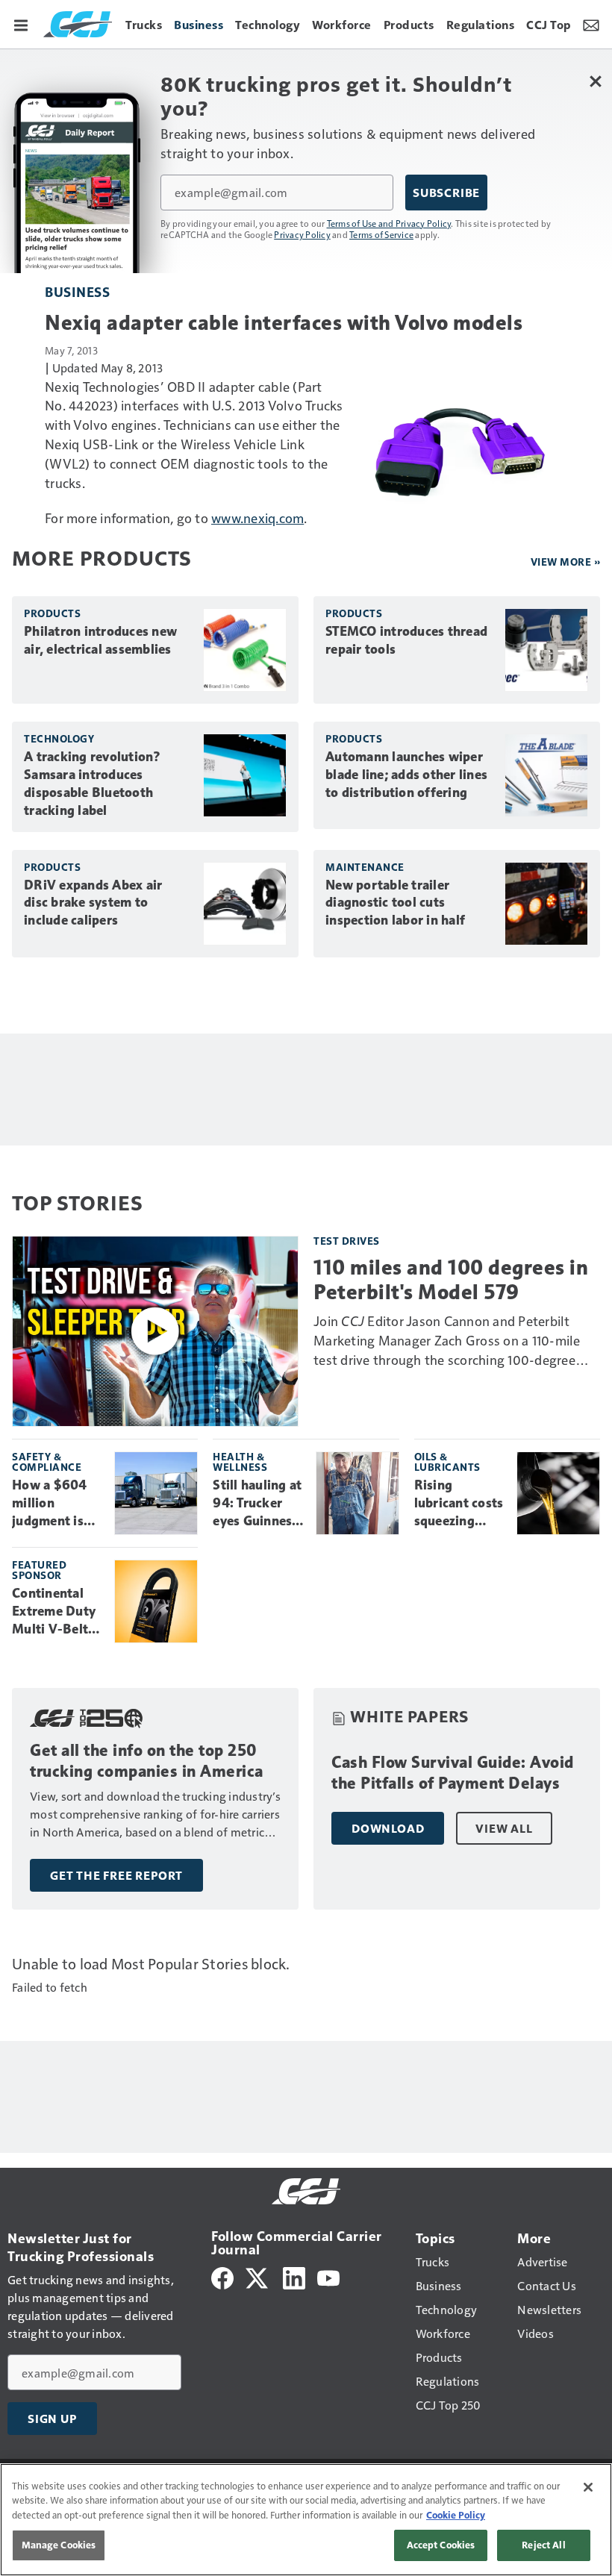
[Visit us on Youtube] (328, 2276)
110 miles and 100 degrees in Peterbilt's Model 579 (451, 1279)
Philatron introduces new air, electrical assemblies (100, 640)
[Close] (588, 2487)
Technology (59, 738)
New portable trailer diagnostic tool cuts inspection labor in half (395, 903)
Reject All (543, 2545)
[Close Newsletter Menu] (595, 81)
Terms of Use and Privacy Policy (389, 223)
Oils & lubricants (447, 1461)
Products (52, 613)
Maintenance (365, 867)
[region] (306, 2520)
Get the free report (116, 1875)
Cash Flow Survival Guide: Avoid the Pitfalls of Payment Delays (453, 1773)
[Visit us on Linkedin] (294, 2276)
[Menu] (21, 24)
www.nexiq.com (257, 518)
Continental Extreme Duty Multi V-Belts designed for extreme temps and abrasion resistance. (57, 1612)
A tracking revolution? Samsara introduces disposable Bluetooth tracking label (93, 784)
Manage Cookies (59, 2545)
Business (77, 291)
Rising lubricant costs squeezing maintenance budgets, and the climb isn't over (459, 1504)
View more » (566, 562)
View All (504, 1828)
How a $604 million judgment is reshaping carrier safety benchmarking (55, 1504)
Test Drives (347, 1241)
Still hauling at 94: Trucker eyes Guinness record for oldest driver (257, 1504)
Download (388, 1828)
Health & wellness (240, 1461)
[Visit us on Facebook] (222, 2276)
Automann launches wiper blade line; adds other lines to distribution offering (406, 775)
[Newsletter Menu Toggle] (591, 24)
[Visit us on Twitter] (258, 2276)
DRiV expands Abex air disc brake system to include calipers (93, 903)
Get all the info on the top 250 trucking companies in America (147, 1761)
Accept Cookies (441, 2545)
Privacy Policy (302, 234)
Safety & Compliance (47, 1461)
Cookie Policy (456, 2515)
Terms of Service (381, 234)
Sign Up (52, 2419)
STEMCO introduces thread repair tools (406, 640)
